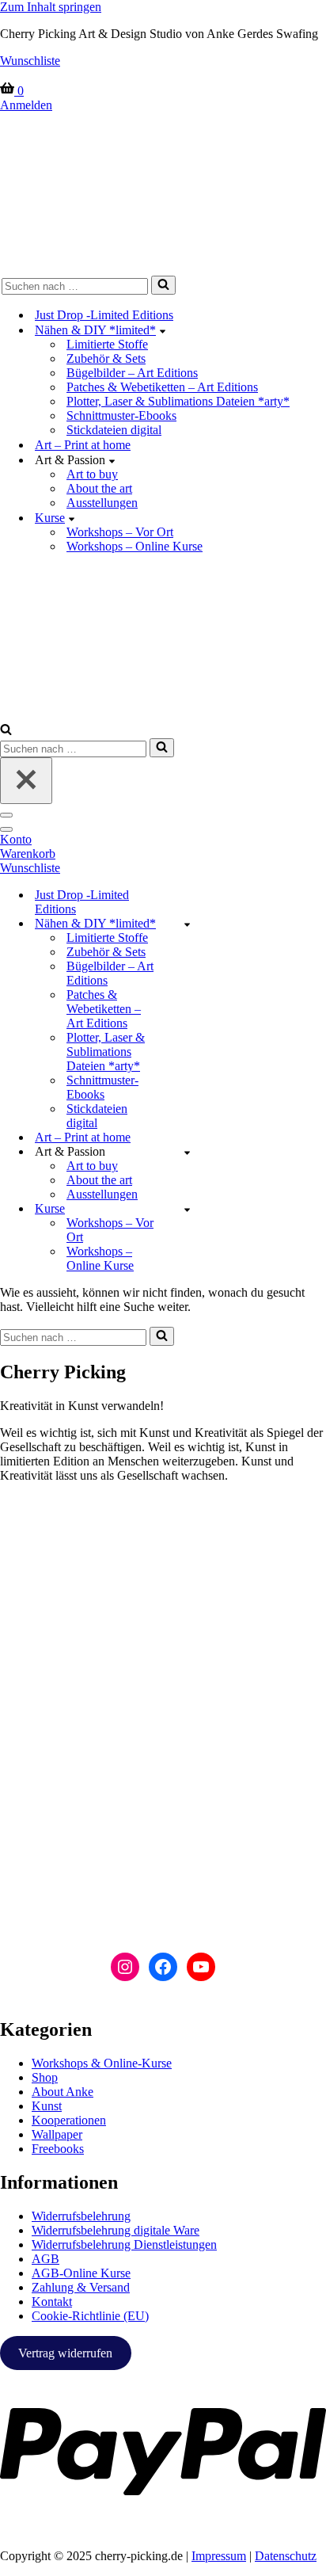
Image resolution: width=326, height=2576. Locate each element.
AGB (45, 2259)
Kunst (47, 2106)
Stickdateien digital (114, 430)
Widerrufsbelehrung (81, 2216)
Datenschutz (286, 2556)
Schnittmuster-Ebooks (121, 415)
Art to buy (92, 474)
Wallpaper (57, 2134)
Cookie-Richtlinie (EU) (90, 2316)
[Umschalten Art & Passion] (187, 1152)
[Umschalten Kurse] (187, 1209)
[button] (163, 330)
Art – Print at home (83, 445)
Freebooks (58, 2149)
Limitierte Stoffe (107, 344)
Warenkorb (28, 854)
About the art (99, 488)
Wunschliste (30, 61)
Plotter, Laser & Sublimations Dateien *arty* (178, 401)
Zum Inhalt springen (51, 7)
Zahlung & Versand (81, 2287)
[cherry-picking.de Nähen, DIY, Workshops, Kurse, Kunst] (163, 191)
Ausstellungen (102, 503)
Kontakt (52, 2302)
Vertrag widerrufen (65, 2353)
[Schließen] (26, 781)
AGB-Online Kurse (81, 2273)
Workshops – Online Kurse (135, 546)
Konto (16, 839)
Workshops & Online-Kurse (102, 2063)
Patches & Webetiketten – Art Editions (162, 387)
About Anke (63, 2092)
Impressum (219, 2556)
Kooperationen (69, 2120)
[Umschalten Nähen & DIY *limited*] (187, 924)
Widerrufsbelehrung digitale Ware (116, 2230)
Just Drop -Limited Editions (104, 315)
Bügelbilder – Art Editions (132, 373)
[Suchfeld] (163, 285)
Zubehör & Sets (106, 358)
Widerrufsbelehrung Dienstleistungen (124, 2244)
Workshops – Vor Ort (120, 532)
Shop (45, 2077)
